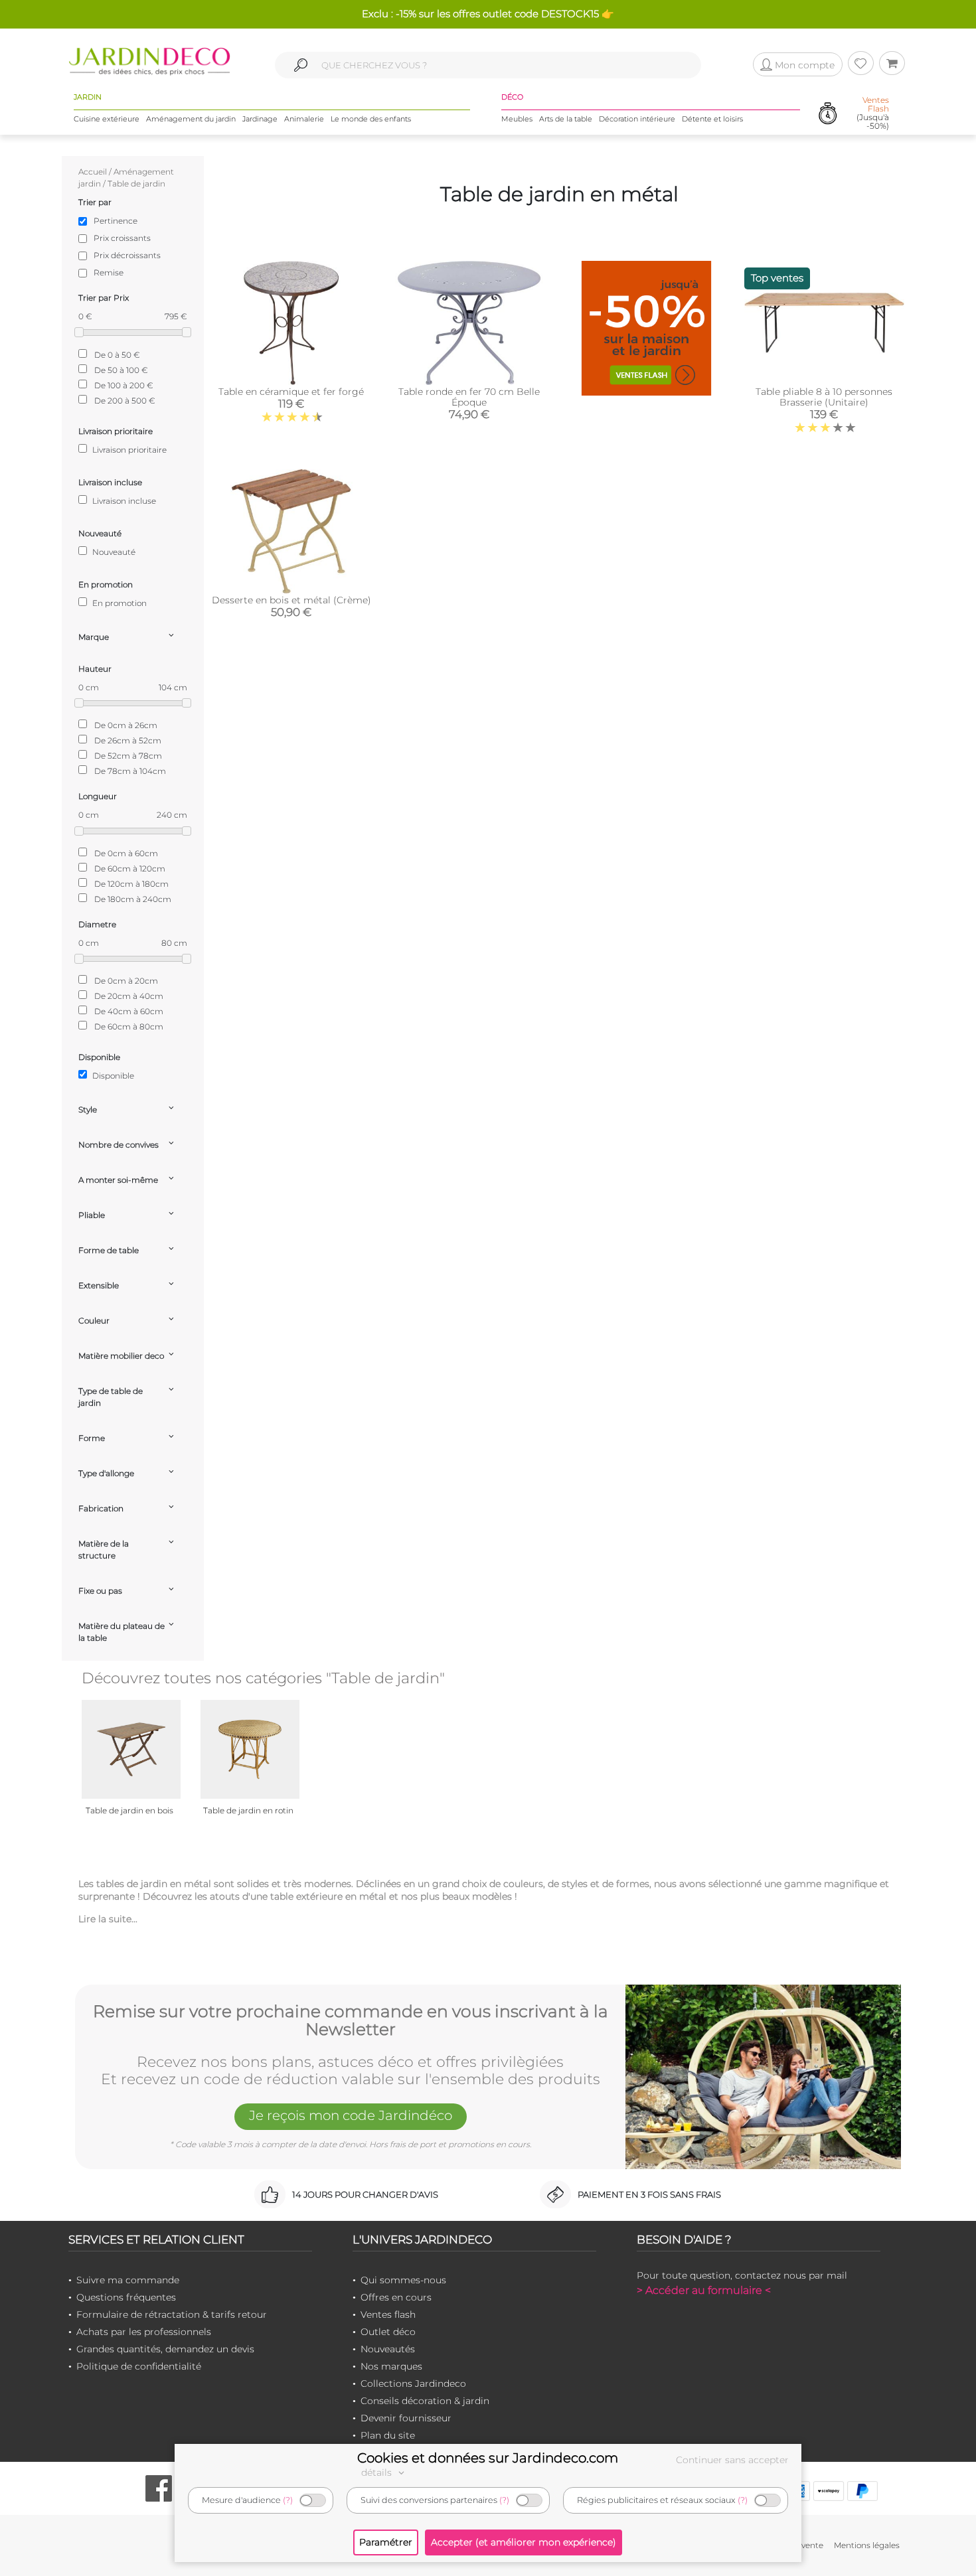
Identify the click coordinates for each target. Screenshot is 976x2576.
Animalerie (304, 119)
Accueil (93, 172)
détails (378, 2472)
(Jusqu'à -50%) (873, 113)
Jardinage (260, 119)
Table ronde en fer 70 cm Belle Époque (469, 397)
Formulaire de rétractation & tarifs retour (172, 2314)
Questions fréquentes (126, 2297)
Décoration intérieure (637, 119)
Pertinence (116, 221)
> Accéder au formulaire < (704, 2290)
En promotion (119, 603)
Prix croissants (122, 238)
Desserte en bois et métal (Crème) (291, 600)
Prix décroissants (127, 255)
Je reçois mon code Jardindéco (351, 2115)
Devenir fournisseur (406, 2418)
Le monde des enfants (371, 119)
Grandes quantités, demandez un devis (165, 2349)
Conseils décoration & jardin (425, 2401)
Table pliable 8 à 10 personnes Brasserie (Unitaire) (824, 397)
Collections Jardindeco (413, 2384)
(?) (288, 2500)
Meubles (517, 119)
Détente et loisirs (712, 119)
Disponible (112, 1076)
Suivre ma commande (128, 2280)
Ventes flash (388, 2314)
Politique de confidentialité (139, 2366)
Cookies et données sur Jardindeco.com (488, 2458)
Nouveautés (388, 2349)
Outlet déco (388, 2332)
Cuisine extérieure (107, 119)
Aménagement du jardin (191, 119)
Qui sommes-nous (403, 2280)
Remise (109, 272)
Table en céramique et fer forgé (291, 392)
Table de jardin (136, 184)
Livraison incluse (123, 501)
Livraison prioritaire (128, 450)
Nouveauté (113, 552)
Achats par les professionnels (144, 2332)
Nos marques (391, 2366)
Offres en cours (396, 2297)
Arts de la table (566, 119)
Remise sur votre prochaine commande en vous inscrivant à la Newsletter (351, 2021)
